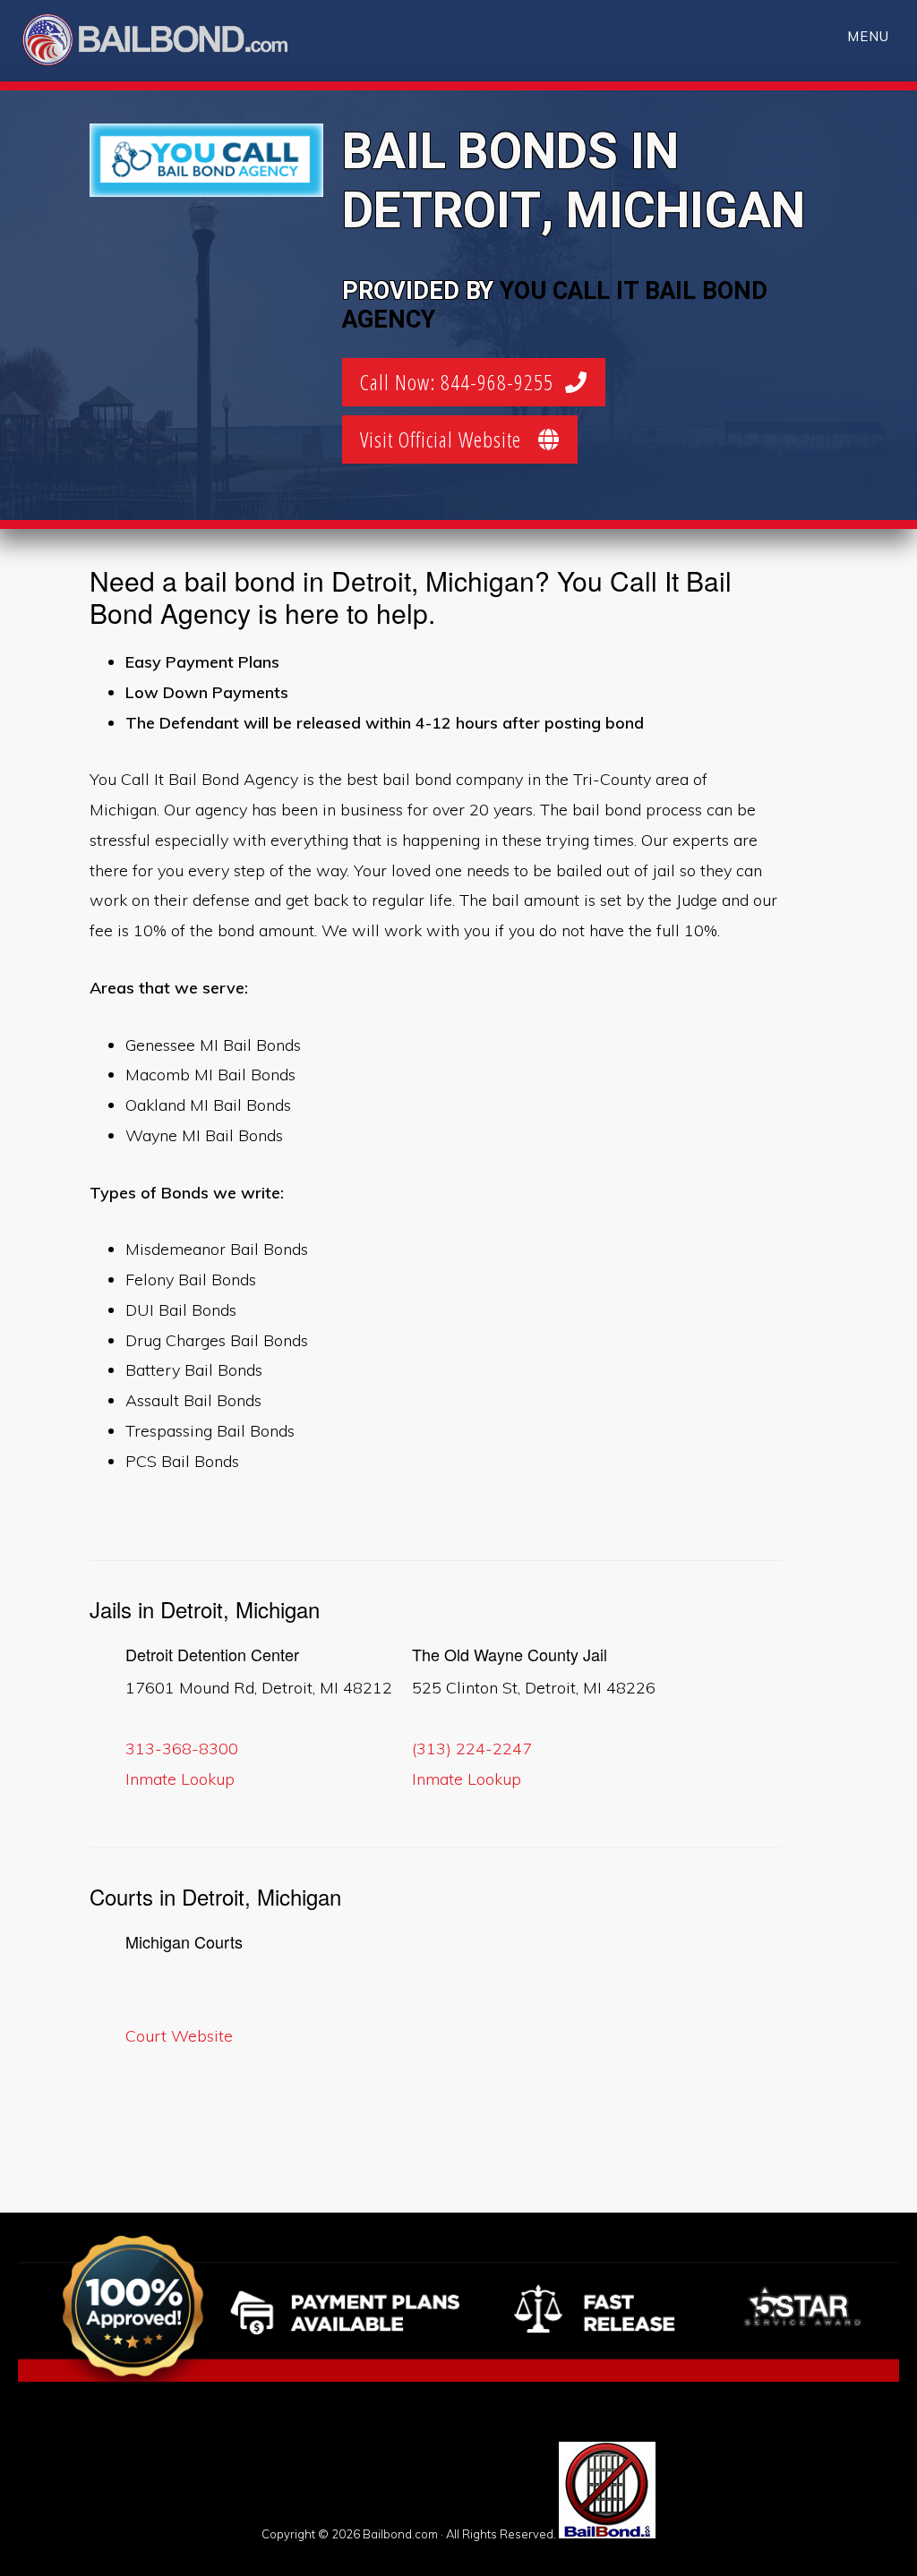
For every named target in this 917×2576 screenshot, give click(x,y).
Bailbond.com (167, 43)
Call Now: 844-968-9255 (463, 382)
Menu (868, 36)
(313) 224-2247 (472, 1749)
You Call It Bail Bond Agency (555, 306)
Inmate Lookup (180, 1779)
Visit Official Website (449, 439)
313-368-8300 (182, 1749)
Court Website (179, 2036)
